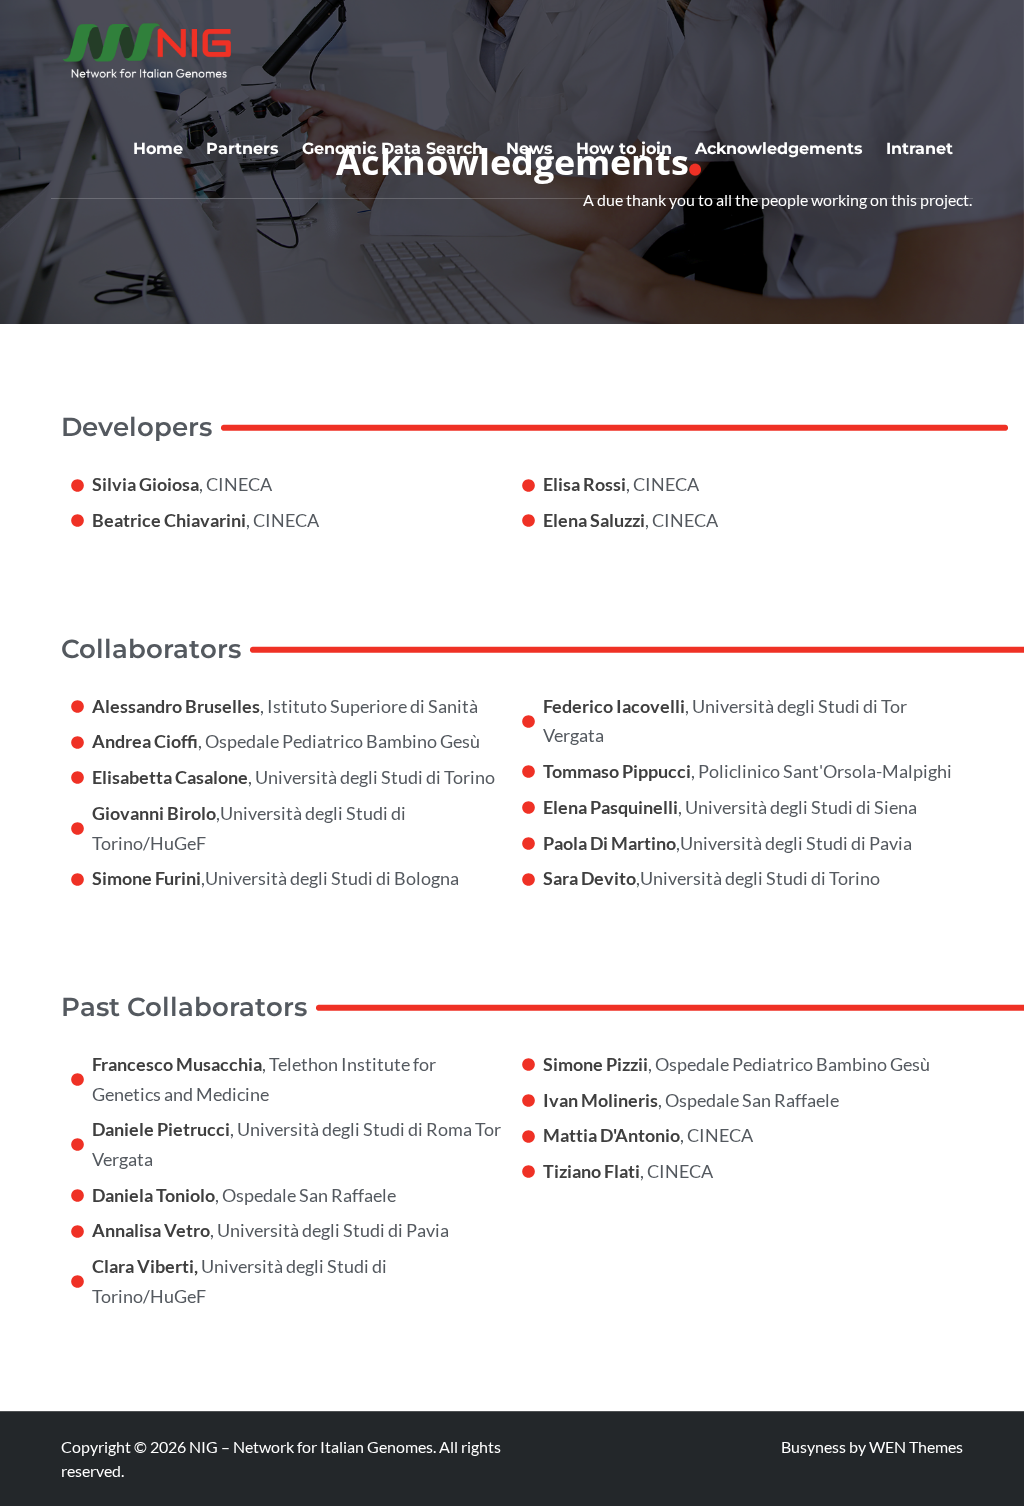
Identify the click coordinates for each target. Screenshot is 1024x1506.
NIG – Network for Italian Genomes (311, 1446)
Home (158, 148)
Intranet (919, 148)
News (529, 148)
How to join (624, 148)
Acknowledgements (779, 148)
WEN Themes (916, 1446)
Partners (242, 148)
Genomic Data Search (392, 148)
